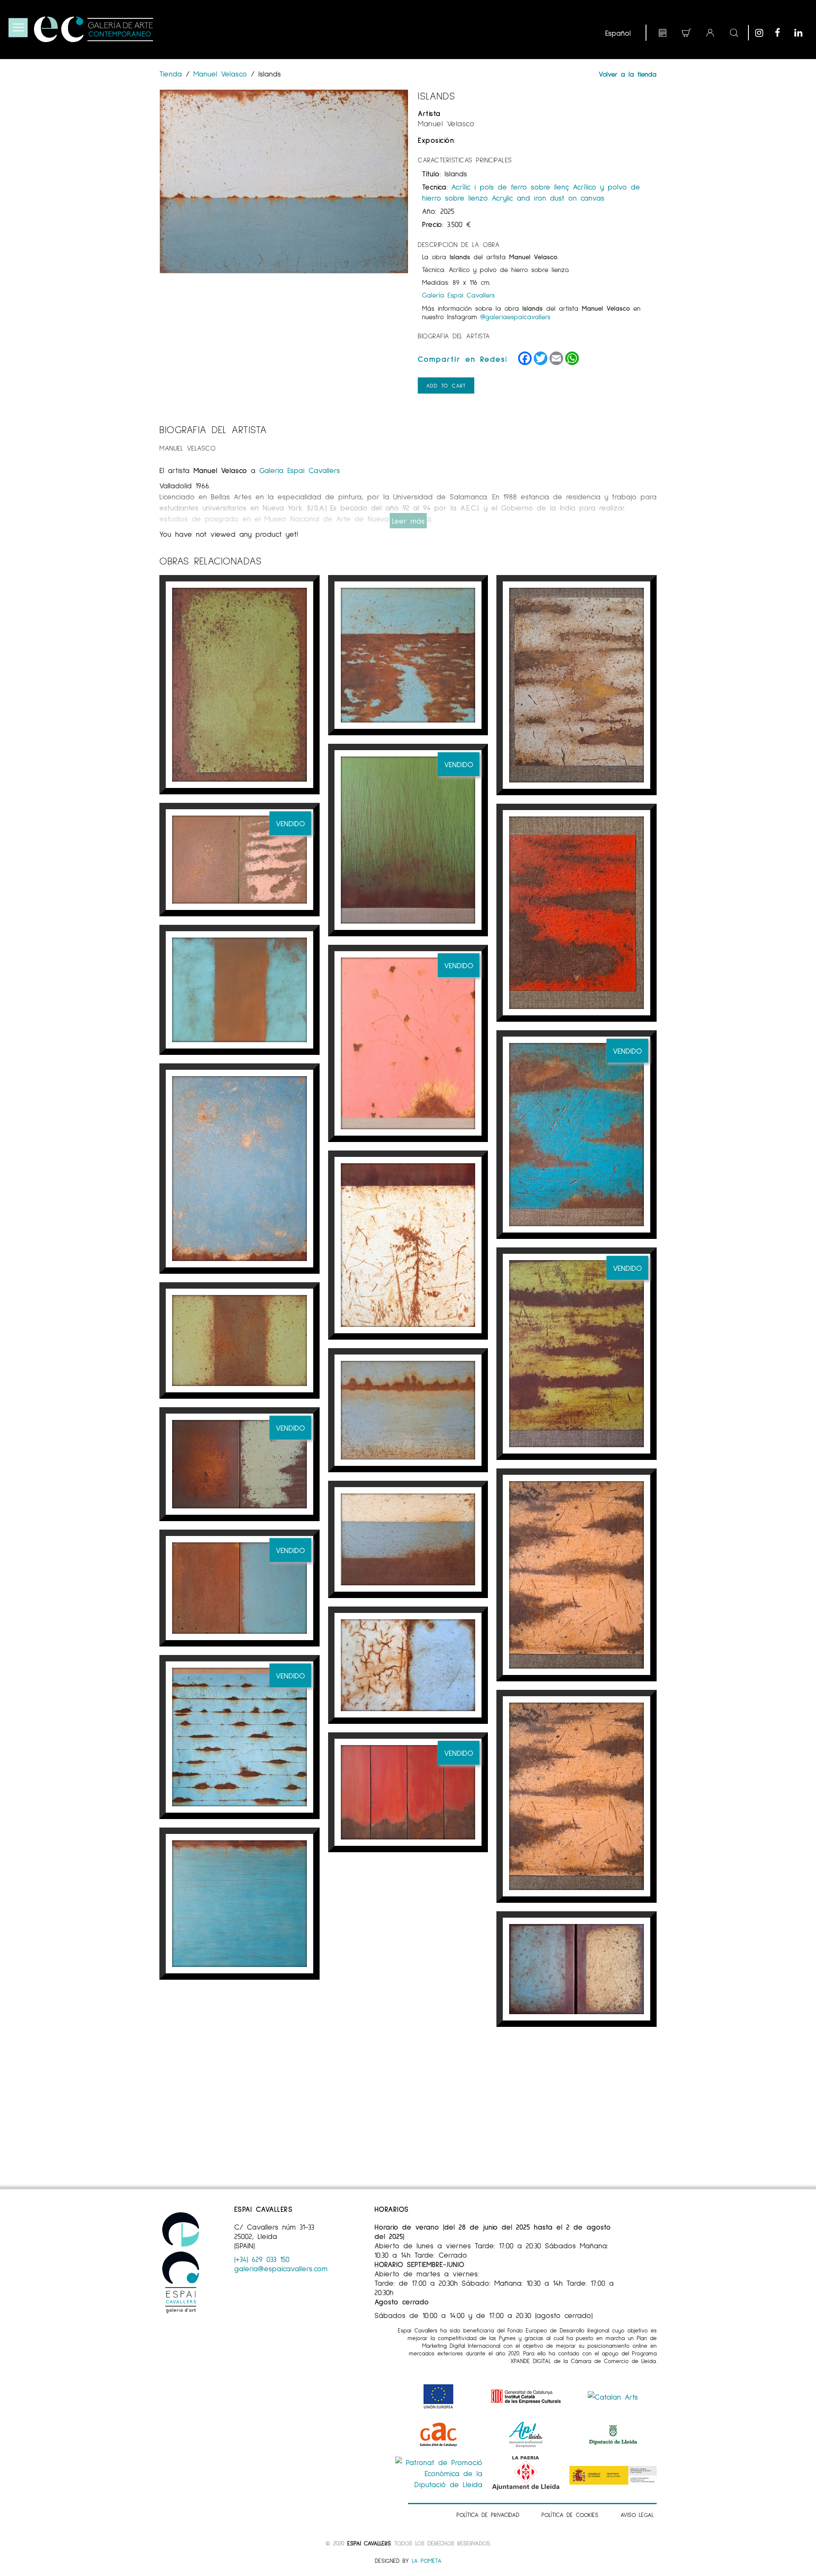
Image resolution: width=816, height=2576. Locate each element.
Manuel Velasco (220, 74)
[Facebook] (782, 33)
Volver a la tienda (628, 74)
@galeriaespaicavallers (515, 316)
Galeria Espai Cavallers (300, 470)
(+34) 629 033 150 (262, 2259)
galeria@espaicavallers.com (281, 2268)
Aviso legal (637, 2515)
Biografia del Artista (454, 336)
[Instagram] (763, 33)
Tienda (173, 74)
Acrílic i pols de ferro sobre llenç (510, 187)
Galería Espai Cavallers (458, 295)
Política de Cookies (570, 2515)
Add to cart (446, 385)
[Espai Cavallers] (93, 29)
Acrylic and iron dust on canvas (548, 198)
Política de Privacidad (488, 2515)
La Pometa (427, 2560)
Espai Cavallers (369, 2543)
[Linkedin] (802, 33)
